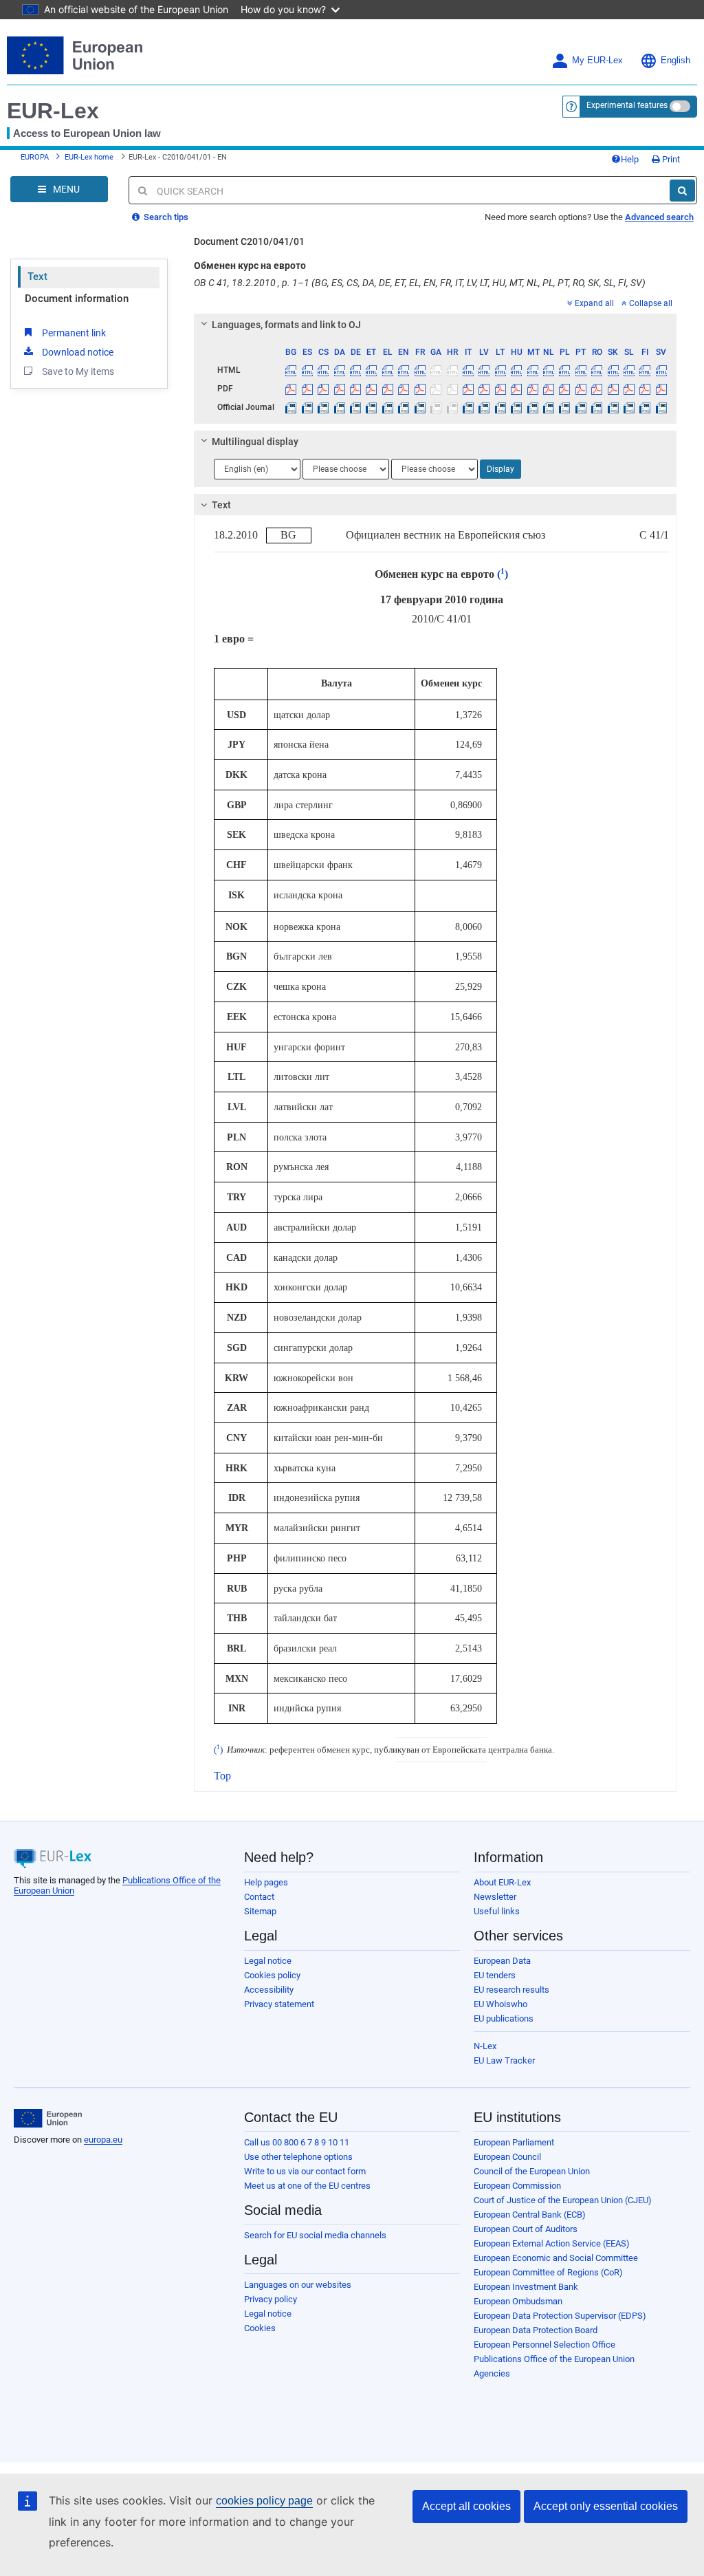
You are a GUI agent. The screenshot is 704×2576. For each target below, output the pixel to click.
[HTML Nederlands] (549, 370)
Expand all (594, 303)
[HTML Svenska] (661, 370)
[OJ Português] (581, 407)
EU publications (504, 2018)
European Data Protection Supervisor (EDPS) (560, 2316)
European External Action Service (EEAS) (552, 2243)
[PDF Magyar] (516, 389)
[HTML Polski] (564, 370)
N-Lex (485, 2046)
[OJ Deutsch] (355, 407)
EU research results (511, 1990)
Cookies (260, 2328)
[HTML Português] (581, 370)
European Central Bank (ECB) (530, 2215)
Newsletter (495, 1897)
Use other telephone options (298, 2157)
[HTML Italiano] (468, 370)
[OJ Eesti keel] (371, 407)
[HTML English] (404, 370)
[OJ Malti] (532, 407)
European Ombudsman (518, 2301)
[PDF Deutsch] (355, 389)
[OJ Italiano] (468, 407)
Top (222, 1776)
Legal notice (268, 1961)
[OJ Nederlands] (549, 407)
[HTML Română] (597, 370)
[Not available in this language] (436, 370)
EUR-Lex (53, 111)
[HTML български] (291, 370)
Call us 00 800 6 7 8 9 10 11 (297, 2142)
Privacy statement (279, 2004)
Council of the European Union (532, 2171)
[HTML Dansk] (339, 370)
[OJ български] (291, 407)
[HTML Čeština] (323, 370)
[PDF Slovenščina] (629, 389)
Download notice (78, 352)
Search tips (165, 217)
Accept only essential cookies (606, 2506)
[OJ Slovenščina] (629, 407)
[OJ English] (404, 407)
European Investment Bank (526, 2287)
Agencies (492, 2373)
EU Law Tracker (504, 2060)
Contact (259, 1897)
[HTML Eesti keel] (371, 370)
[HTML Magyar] (516, 370)
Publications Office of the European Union (554, 2359)
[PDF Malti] (532, 389)
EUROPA (35, 157)
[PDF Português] (581, 389)
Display (500, 469)
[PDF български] (291, 389)
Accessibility (269, 1990)
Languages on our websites (298, 2285)
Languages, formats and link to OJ (286, 325)
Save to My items (78, 371)
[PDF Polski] (564, 389)
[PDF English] (404, 389)
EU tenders (495, 1975)
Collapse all (651, 303)
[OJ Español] (307, 407)
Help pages (266, 1882)
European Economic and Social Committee (556, 2258)
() (501, 574)
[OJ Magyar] (516, 407)
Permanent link (74, 333)
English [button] (675, 61)
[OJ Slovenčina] (613, 407)
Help (630, 159)
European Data (502, 1961)
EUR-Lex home (89, 157)
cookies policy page (264, 2501)
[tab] (435, 325)
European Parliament (514, 2142)
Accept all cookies (466, 2506)
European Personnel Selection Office (544, 2345)
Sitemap (260, 1911)
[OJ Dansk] (339, 407)
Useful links (497, 1911)
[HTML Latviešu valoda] (484, 370)
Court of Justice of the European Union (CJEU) (563, 2200)
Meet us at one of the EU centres (307, 2186)
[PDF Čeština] (323, 389)
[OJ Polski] (564, 407)
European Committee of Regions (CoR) (548, 2272)
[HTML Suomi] (645, 370)
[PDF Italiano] (468, 389)
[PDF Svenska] (661, 389)
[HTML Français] (420, 370)
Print (670, 159)
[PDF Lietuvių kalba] (500, 389)
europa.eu (103, 2140)
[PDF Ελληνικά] (388, 389)
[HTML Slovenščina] (629, 370)
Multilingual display (255, 442)
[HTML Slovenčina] (613, 370)
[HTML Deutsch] (355, 370)
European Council (507, 2157)
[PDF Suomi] (645, 389)
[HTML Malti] (532, 370)
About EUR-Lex (502, 1882)
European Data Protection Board (536, 2330)
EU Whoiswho (500, 2004)
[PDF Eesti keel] (371, 389)
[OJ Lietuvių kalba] (500, 407)
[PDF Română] (597, 389)
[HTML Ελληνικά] (388, 370)
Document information (77, 299)
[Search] (682, 191)
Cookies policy (272, 1975)
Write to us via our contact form (305, 2171)
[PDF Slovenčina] (613, 389)
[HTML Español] (307, 370)
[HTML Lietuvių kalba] (500, 370)
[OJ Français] (420, 407)
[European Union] (48, 2119)
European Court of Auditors (526, 2229)
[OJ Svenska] (661, 407)
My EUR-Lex (597, 61)
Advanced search (659, 217)
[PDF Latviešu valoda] (484, 389)
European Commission (517, 2186)
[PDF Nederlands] (549, 389)
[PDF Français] (420, 389)
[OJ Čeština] (323, 407)
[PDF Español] (307, 389)
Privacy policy (271, 2299)
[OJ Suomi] (645, 407)
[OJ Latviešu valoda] (484, 407)
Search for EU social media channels (315, 2235)
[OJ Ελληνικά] (388, 407)
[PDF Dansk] (339, 389)
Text (37, 277)
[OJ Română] (597, 407)
